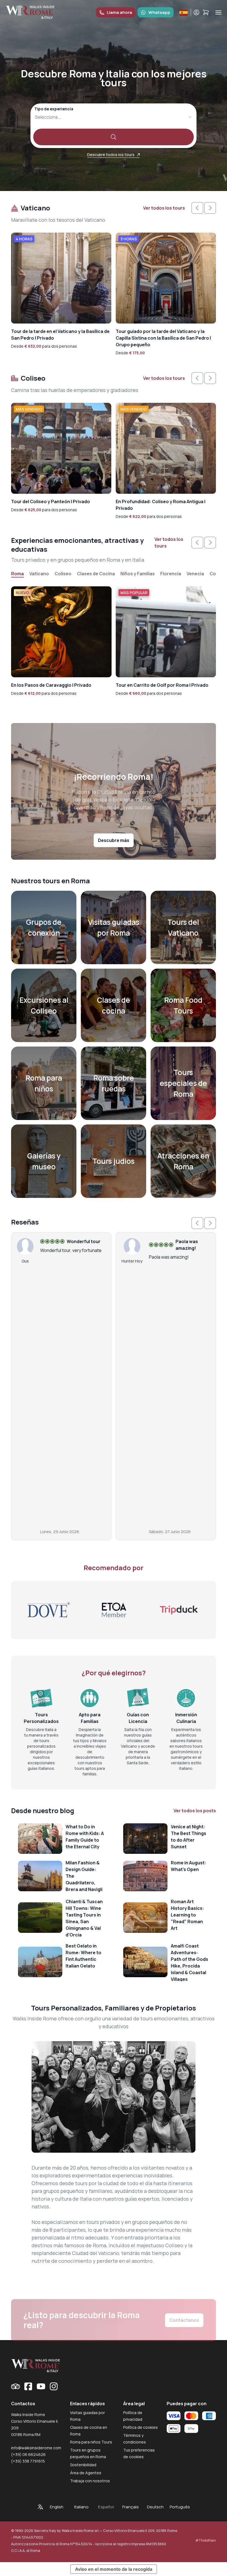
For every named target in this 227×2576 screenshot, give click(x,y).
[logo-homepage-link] (30, 12)
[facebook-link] (28, 2386)
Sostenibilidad (83, 2465)
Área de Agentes (86, 2473)
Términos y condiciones (135, 2439)
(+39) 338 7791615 (28, 2461)
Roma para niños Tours (91, 2442)
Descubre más (114, 840)
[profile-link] (196, 12)
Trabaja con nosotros (90, 2481)
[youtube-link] (41, 2386)
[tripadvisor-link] (16, 2386)
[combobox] (35, 117)
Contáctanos (184, 2302)
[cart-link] (206, 12)
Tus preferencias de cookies (139, 2453)
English (57, 2507)
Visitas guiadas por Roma (87, 2416)
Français (131, 2507)
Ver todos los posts (195, 1811)
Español (106, 2507)
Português (180, 2507)
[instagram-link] (54, 2386)
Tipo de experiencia (54, 109)
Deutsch (155, 2507)
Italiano (81, 2507)
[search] (114, 137)
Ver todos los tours (164, 208)
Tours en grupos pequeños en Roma (88, 2453)
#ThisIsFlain (206, 2540)
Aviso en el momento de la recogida (114, 2569)
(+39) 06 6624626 (28, 2454)
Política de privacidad (133, 2416)
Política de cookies (140, 2427)
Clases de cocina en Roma (89, 2431)
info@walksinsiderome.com (36, 2448)
